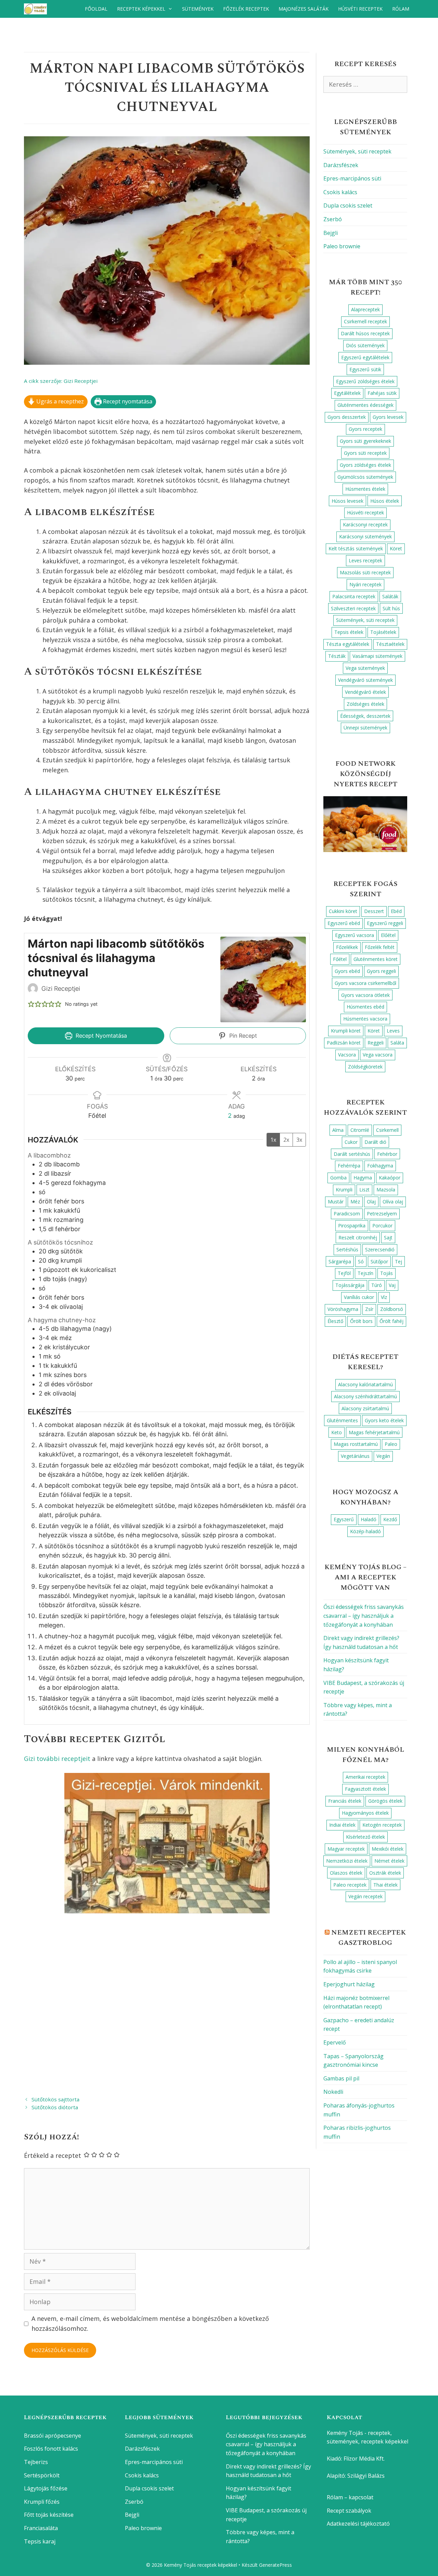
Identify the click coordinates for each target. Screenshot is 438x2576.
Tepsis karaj (40, 2541)
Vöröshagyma (343, 1309)
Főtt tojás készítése (49, 2515)
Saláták (390, 596)
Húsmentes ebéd (365, 1007)
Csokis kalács (340, 192)
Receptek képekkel (141, 9)
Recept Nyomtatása (100, 1036)
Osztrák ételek (385, 1873)
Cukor (351, 1142)
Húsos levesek (347, 501)
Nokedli (333, 2092)
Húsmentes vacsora (365, 1019)
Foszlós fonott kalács (51, 2449)
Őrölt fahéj (391, 1321)
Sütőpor (379, 1261)
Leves (393, 1031)
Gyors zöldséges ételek (365, 465)
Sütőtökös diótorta (55, 2107)
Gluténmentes (342, 1420)
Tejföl (344, 1273)
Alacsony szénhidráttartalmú (365, 1396)
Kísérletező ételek (365, 1837)
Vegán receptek (365, 1896)
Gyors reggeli (381, 971)
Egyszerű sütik (365, 369)
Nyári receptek (365, 584)
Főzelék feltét (380, 947)
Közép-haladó (365, 1531)
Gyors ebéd (347, 971)
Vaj (392, 1285)
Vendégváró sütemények (365, 680)
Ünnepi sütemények (365, 728)
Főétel (340, 959)
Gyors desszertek (347, 417)
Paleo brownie (342, 246)
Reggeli (376, 1043)
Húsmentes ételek (365, 489)
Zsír (369, 1309)
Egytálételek (347, 393)
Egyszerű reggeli (385, 923)
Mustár (336, 1202)
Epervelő (335, 2042)
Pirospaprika (352, 1226)
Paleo (391, 1444)
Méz (355, 1202)
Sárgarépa (340, 1261)
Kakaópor (390, 1178)
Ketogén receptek (382, 1825)
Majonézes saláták (304, 9)
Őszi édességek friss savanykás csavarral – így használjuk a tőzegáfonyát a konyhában (364, 1616)
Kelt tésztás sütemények (356, 548)
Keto (337, 1432)
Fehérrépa (349, 1166)
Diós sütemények (365, 345)
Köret (396, 548)
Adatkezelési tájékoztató (358, 2524)
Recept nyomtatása (127, 401)
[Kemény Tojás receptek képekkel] (37, 9)
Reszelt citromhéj (358, 1237)
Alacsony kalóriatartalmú (365, 1384)
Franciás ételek (345, 1801)
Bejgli (331, 233)
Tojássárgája (350, 1285)
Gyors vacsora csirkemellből (365, 983)
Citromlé (360, 1130)
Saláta (397, 1043)
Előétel (388, 935)
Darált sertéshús (352, 1154)
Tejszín (365, 1273)
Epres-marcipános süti (352, 178)
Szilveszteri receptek (353, 608)
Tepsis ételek (349, 632)
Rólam (401, 9)
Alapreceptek (365, 309)
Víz (384, 1297)
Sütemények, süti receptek (357, 151)
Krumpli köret (346, 1031)
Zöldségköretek (365, 1067)
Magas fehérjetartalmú (374, 1432)
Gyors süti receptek (365, 453)
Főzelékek (347, 947)
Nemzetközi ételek (347, 1861)
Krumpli (344, 1190)
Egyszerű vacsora (355, 935)
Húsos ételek (385, 501)
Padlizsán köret (344, 1043)
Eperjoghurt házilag (349, 1984)
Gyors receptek (365, 429)
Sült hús (391, 608)
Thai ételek (385, 1885)
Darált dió (375, 1142)
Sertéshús (347, 1249)
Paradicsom (347, 1214)
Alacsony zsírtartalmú (365, 1408)
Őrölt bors (361, 1321)
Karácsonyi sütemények (365, 536)
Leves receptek (365, 560)
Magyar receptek (346, 1849)
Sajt (388, 1237)
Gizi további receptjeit (57, 1759)
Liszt (364, 1190)
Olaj (371, 1202)
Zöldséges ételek (365, 704)
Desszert (374, 911)
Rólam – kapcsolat (350, 2497)
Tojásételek (383, 632)
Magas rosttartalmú (356, 1444)
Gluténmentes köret (376, 959)
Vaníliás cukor (359, 1297)
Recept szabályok (349, 2511)
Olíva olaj (393, 1202)
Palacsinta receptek (354, 596)
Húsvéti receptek (360, 9)
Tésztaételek (390, 644)
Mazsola (386, 1190)
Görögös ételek (385, 1801)
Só (361, 1261)
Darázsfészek (341, 165)
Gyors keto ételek (384, 1420)
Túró (377, 1285)
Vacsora (347, 1055)
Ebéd (396, 911)
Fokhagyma (380, 1166)
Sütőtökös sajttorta (55, 2099)
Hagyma (363, 1178)
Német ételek (389, 1861)
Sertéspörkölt (42, 2475)
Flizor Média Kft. (364, 2459)
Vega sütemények (365, 668)
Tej (398, 1261)
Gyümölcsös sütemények (365, 477)
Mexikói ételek (388, 1849)
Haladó (369, 1519)
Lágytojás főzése (46, 2488)
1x (273, 1140)
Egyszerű (344, 1519)
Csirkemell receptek (365, 321)
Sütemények (198, 9)
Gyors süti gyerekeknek (365, 441)
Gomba (338, 1178)
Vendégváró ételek (365, 692)
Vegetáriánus (355, 1456)
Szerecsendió (380, 1249)
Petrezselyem (382, 1214)
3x (299, 1140)
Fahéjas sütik (382, 393)
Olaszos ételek (346, 1873)
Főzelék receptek (246, 9)
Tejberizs (36, 2462)
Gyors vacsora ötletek (365, 995)
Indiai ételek (342, 1825)
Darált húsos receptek (365, 333)
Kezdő (390, 1519)
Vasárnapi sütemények (377, 656)
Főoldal (96, 9)
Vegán (383, 1456)
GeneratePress (275, 2565)
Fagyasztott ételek (365, 1789)
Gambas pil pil (341, 2078)
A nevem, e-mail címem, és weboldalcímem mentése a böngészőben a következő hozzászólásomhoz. (150, 2323)
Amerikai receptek (365, 1777)
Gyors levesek (388, 417)
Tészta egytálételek (348, 644)
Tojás (387, 1273)
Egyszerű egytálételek (365, 357)
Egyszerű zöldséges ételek (365, 381)
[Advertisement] (167, 2002)
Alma (338, 1130)
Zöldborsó (392, 1309)
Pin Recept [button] (242, 1036)
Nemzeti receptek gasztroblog (369, 1938)
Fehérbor (387, 1154)
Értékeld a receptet (53, 2155)
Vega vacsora (378, 1055)
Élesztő (335, 1321)
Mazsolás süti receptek (365, 572)
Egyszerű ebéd (344, 923)
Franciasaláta (41, 2528)
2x (286, 1140)
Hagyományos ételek (365, 1813)
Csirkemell (387, 1130)
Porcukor (382, 1226)
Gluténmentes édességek (365, 405)
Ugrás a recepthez (59, 401)
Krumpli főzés (42, 2502)
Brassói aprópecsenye (53, 2436)
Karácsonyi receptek (365, 524)
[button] (31, 1004)
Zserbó (333, 219)
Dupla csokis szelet (348, 205)
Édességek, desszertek (365, 716)
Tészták (337, 656)
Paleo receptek (350, 1885)
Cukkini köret (343, 911)
